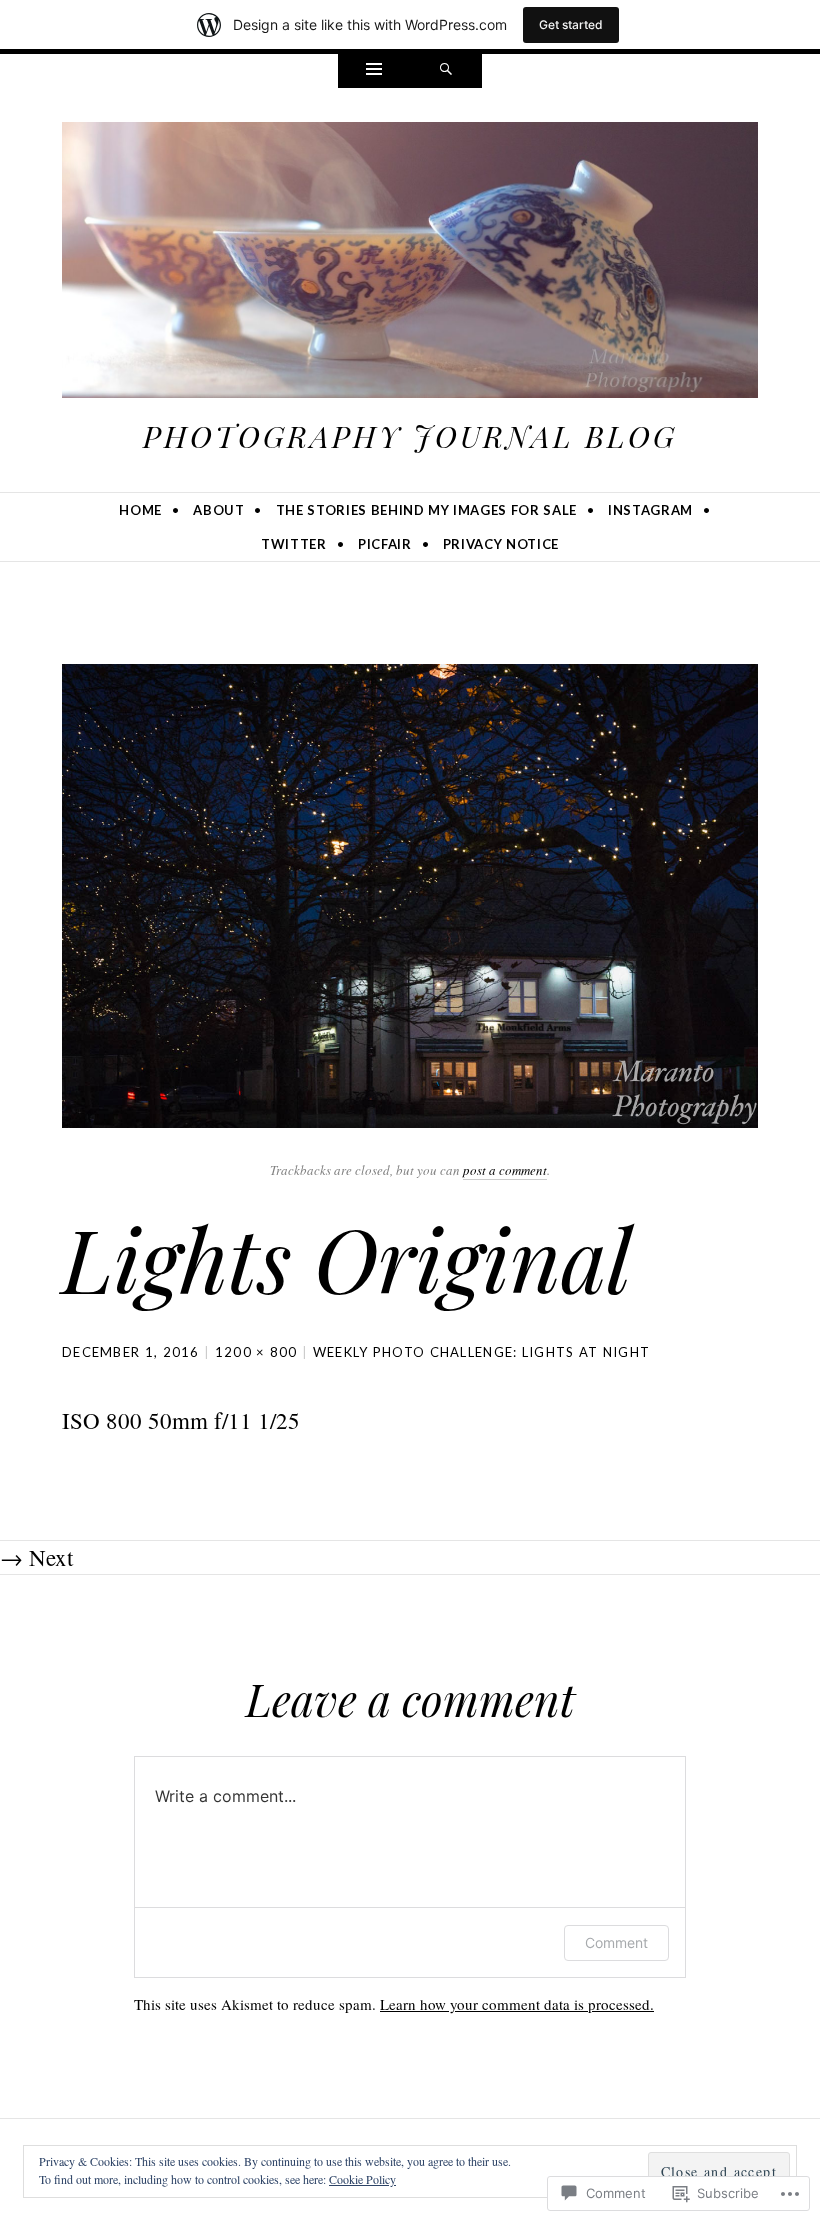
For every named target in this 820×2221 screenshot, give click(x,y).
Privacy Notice (501, 544)
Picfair (385, 544)
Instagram (650, 510)
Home (140, 510)
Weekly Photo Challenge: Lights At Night (482, 1352)
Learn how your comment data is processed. (517, 2004)
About (218, 510)
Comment (616, 1942)
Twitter (294, 544)
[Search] (446, 71)
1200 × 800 (256, 1352)
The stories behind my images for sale (426, 510)
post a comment (505, 1170)
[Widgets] (374, 71)
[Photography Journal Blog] (410, 264)
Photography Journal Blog (410, 436)
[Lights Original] (410, 892)
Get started (571, 24)
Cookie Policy (362, 2179)
